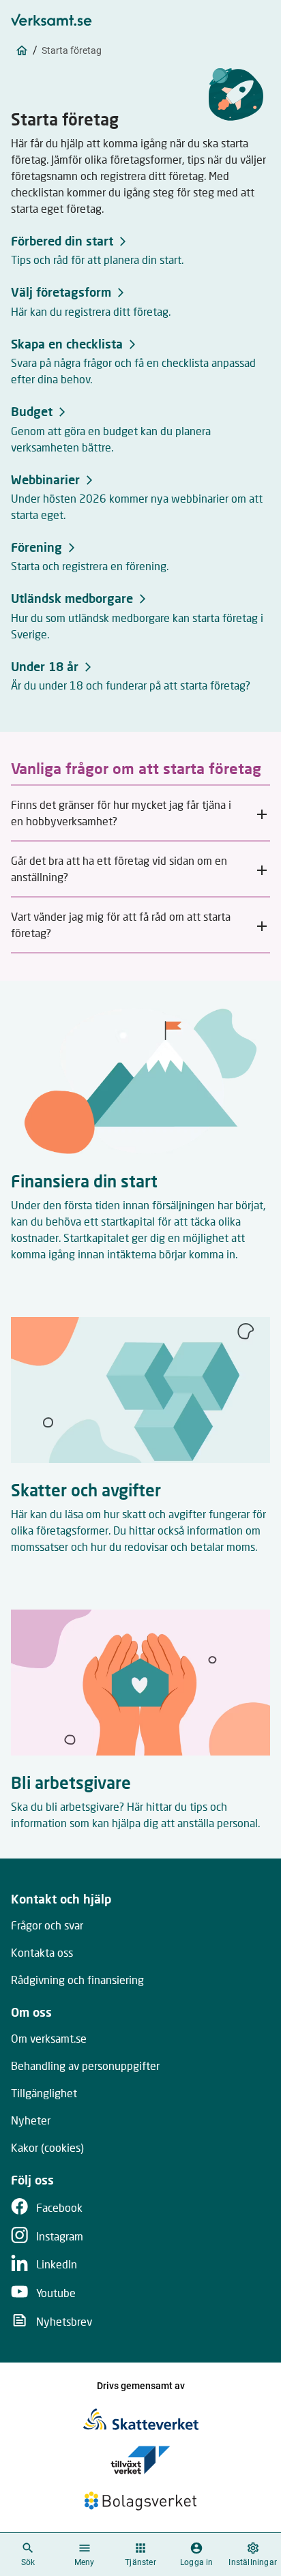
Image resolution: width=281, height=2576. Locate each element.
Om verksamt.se (49, 2038)
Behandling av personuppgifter (85, 2066)
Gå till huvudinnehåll (209, 15)
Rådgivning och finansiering (77, 1980)
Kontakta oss (42, 1952)
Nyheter (31, 2120)
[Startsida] (22, 50)
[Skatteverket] (141, 2419)
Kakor (47, 2147)
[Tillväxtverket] (140, 2460)
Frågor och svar (47, 1925)
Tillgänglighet (44, 2093)
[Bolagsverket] (140, 2501)
